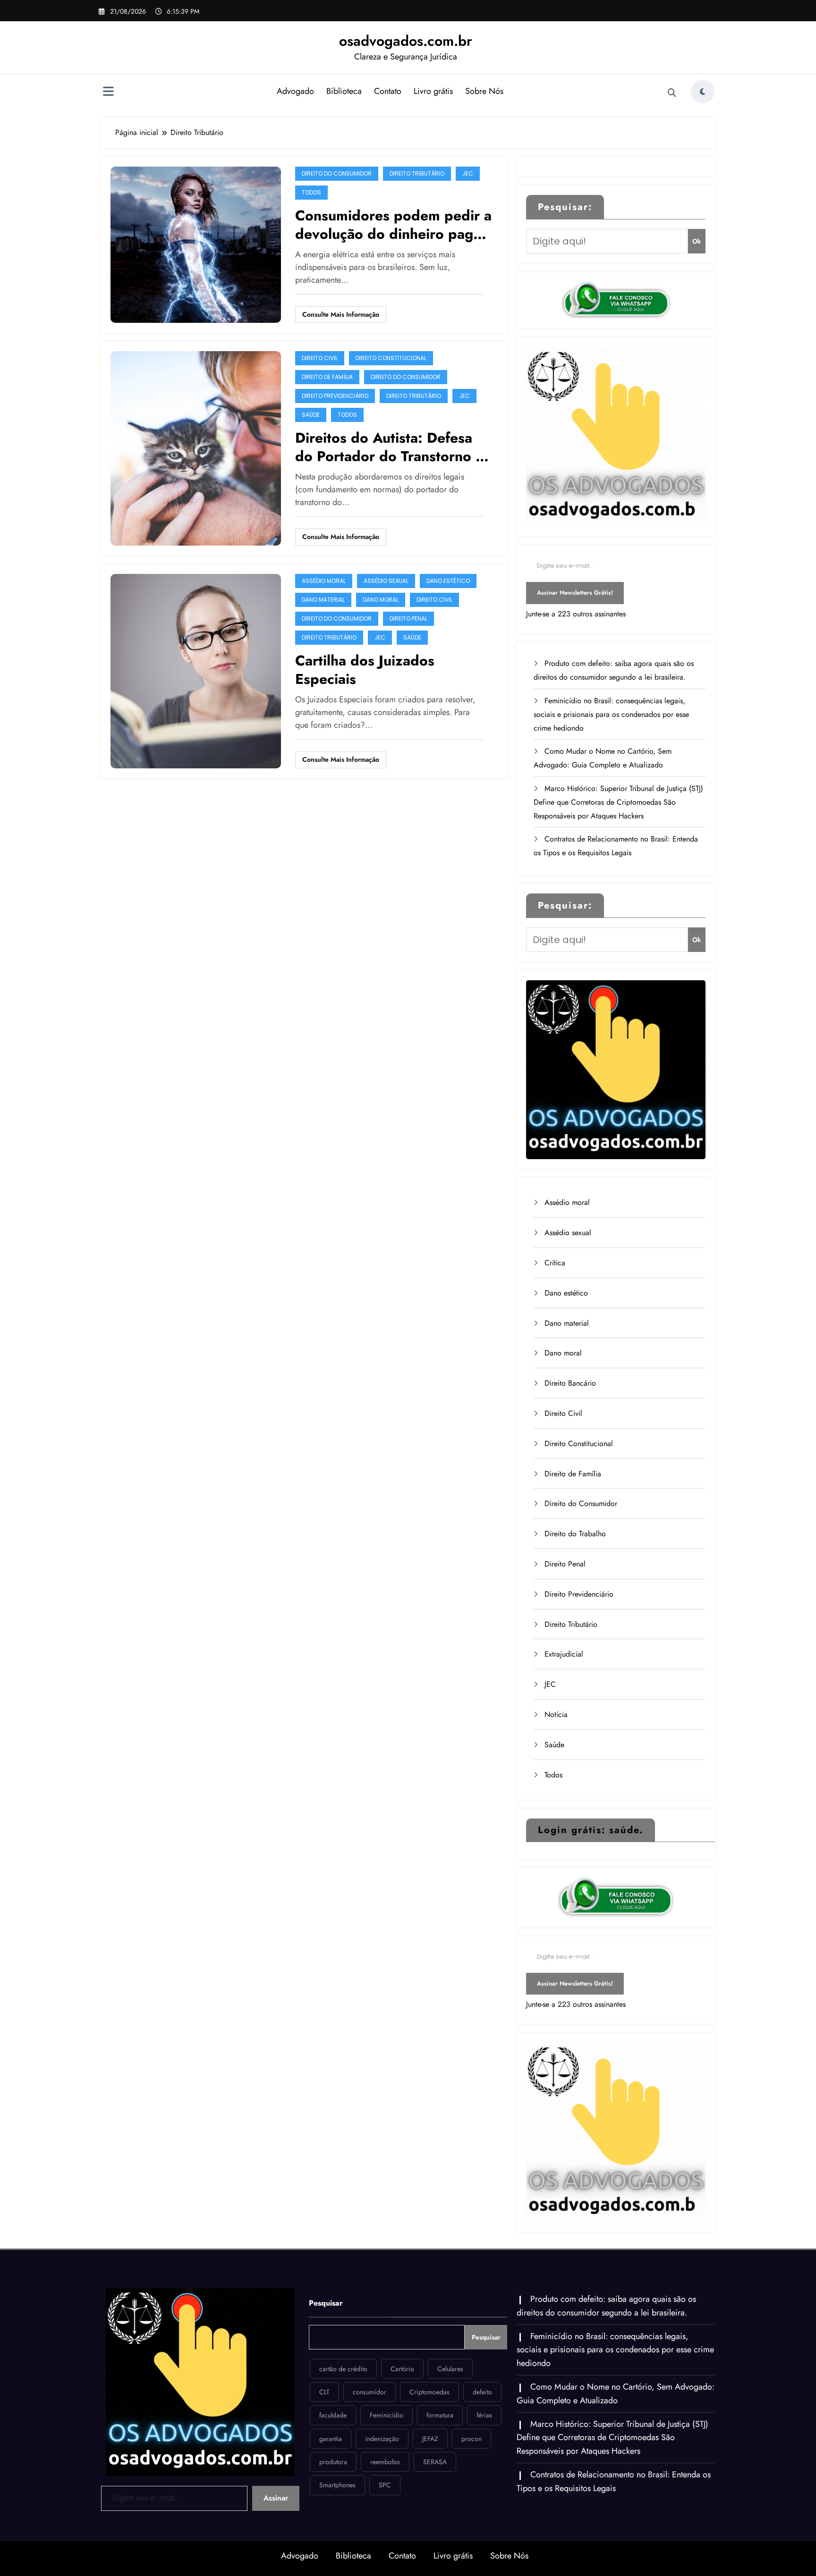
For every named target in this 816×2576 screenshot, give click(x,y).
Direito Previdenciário (335, 396)
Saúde (311, 415)
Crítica (555, 1263)
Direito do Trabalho (575, 1534)
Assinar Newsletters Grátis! (575, 593)
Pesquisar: (565, 207)
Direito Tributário (417, 173)
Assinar (276, 2498)
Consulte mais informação (341, 314)
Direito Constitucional (391, 358)
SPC (385, 2485)
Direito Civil (320, 358)
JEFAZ (430, 2439)
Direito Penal (408, 619)
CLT (324, 2392)
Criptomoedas (429, 2392)
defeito (482, 2392)
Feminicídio (387, 2415)
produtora (333, 2462)
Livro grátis (433, 91)
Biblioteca (344, 91)
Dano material (323, 600)
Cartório (402, 2369)
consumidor (370, 2392)
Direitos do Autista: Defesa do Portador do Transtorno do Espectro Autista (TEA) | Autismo (394, 447)
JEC (468, 173)
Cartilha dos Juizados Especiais (365, 670)
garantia (331, 2439)
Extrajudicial (564, 1654)
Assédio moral (324, 581)
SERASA (435, 2462)
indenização (382, 2439)
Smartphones (337, 2485)
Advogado (295, 91)
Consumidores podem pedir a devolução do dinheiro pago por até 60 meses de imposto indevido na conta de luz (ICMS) (393, 225)
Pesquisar (326, 2303)
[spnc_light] (703, 92)
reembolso (385, 2462)
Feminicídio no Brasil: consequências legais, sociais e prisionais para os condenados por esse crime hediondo (611, 714)
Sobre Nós (484, 91)
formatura (440, 2415)
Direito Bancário (570, 1383)
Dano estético (448, 581)
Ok (697, 241)
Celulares (450, 2369)
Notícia (556, 1714)
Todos (311, 192)
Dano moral (381, 600)
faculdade (333, 2415)
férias (484, 2415)
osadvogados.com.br (406, 41)
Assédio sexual (386, 581)
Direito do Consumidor (337, 173)
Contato (388, 91)
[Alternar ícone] (108, 93)
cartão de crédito (343, 2369)
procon (472, 2439)
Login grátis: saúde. (591, 1830)
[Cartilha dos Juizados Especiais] (196, 670)
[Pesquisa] (672, 93)
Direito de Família (327, 377)
